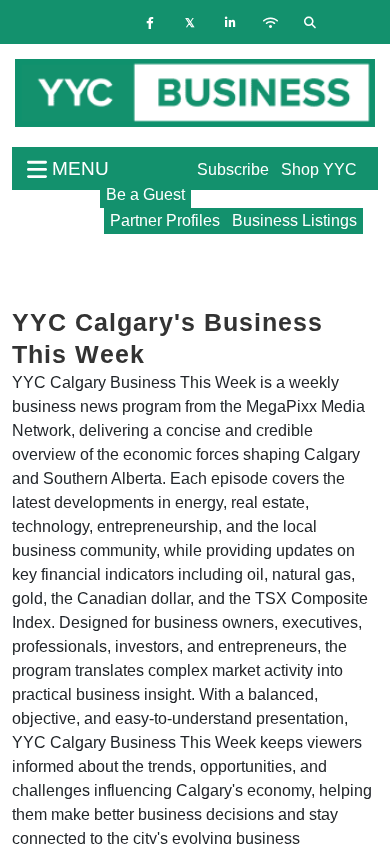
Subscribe (233, 169)
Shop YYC (319, 169)
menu (78, 168)
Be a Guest (145, 194)
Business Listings (294, 220)
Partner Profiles (165, 220)
